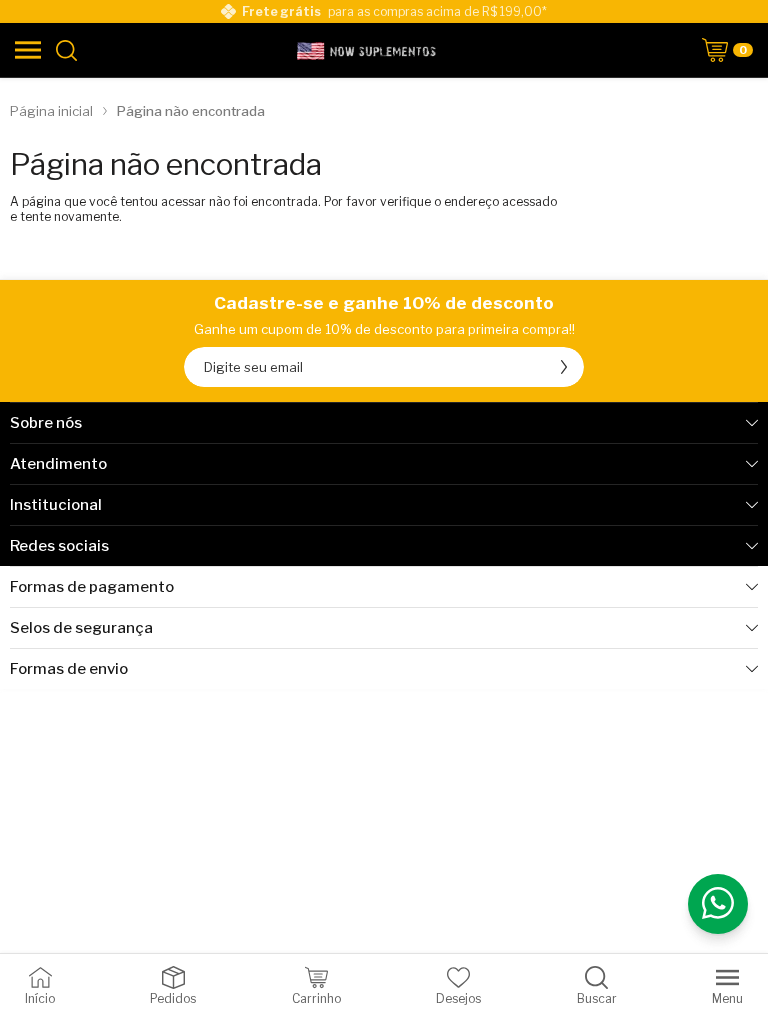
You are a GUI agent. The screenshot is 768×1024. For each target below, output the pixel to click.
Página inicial (51, 111)
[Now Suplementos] (368, 50)
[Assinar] (564, 367)
